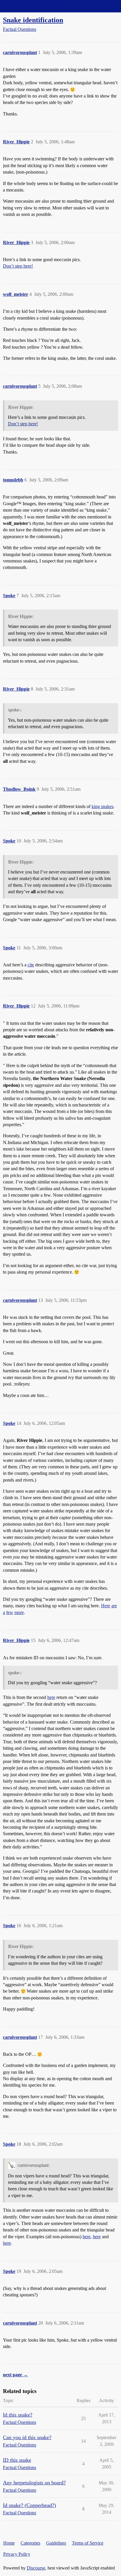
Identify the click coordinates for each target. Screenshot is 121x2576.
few (10, 1612)
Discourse (36, 2568)
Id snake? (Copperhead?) (30, 2505)
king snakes (102, 806)
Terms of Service (88, 2543)
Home (9, 2543)
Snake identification (33, 20)
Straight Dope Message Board (31, 6)
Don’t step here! (18, 266)
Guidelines (56, 2543)
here (51, 1697)
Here (106, 1606)
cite (31, 965)
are (114, 1606)
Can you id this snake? (27, 2437)
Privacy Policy (17, 2554)
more (19, 1612)
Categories (30, 2543)
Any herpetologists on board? (34, 2483)
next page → (15, 2375)
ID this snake (17, 2460)
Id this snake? (18, 2415)
